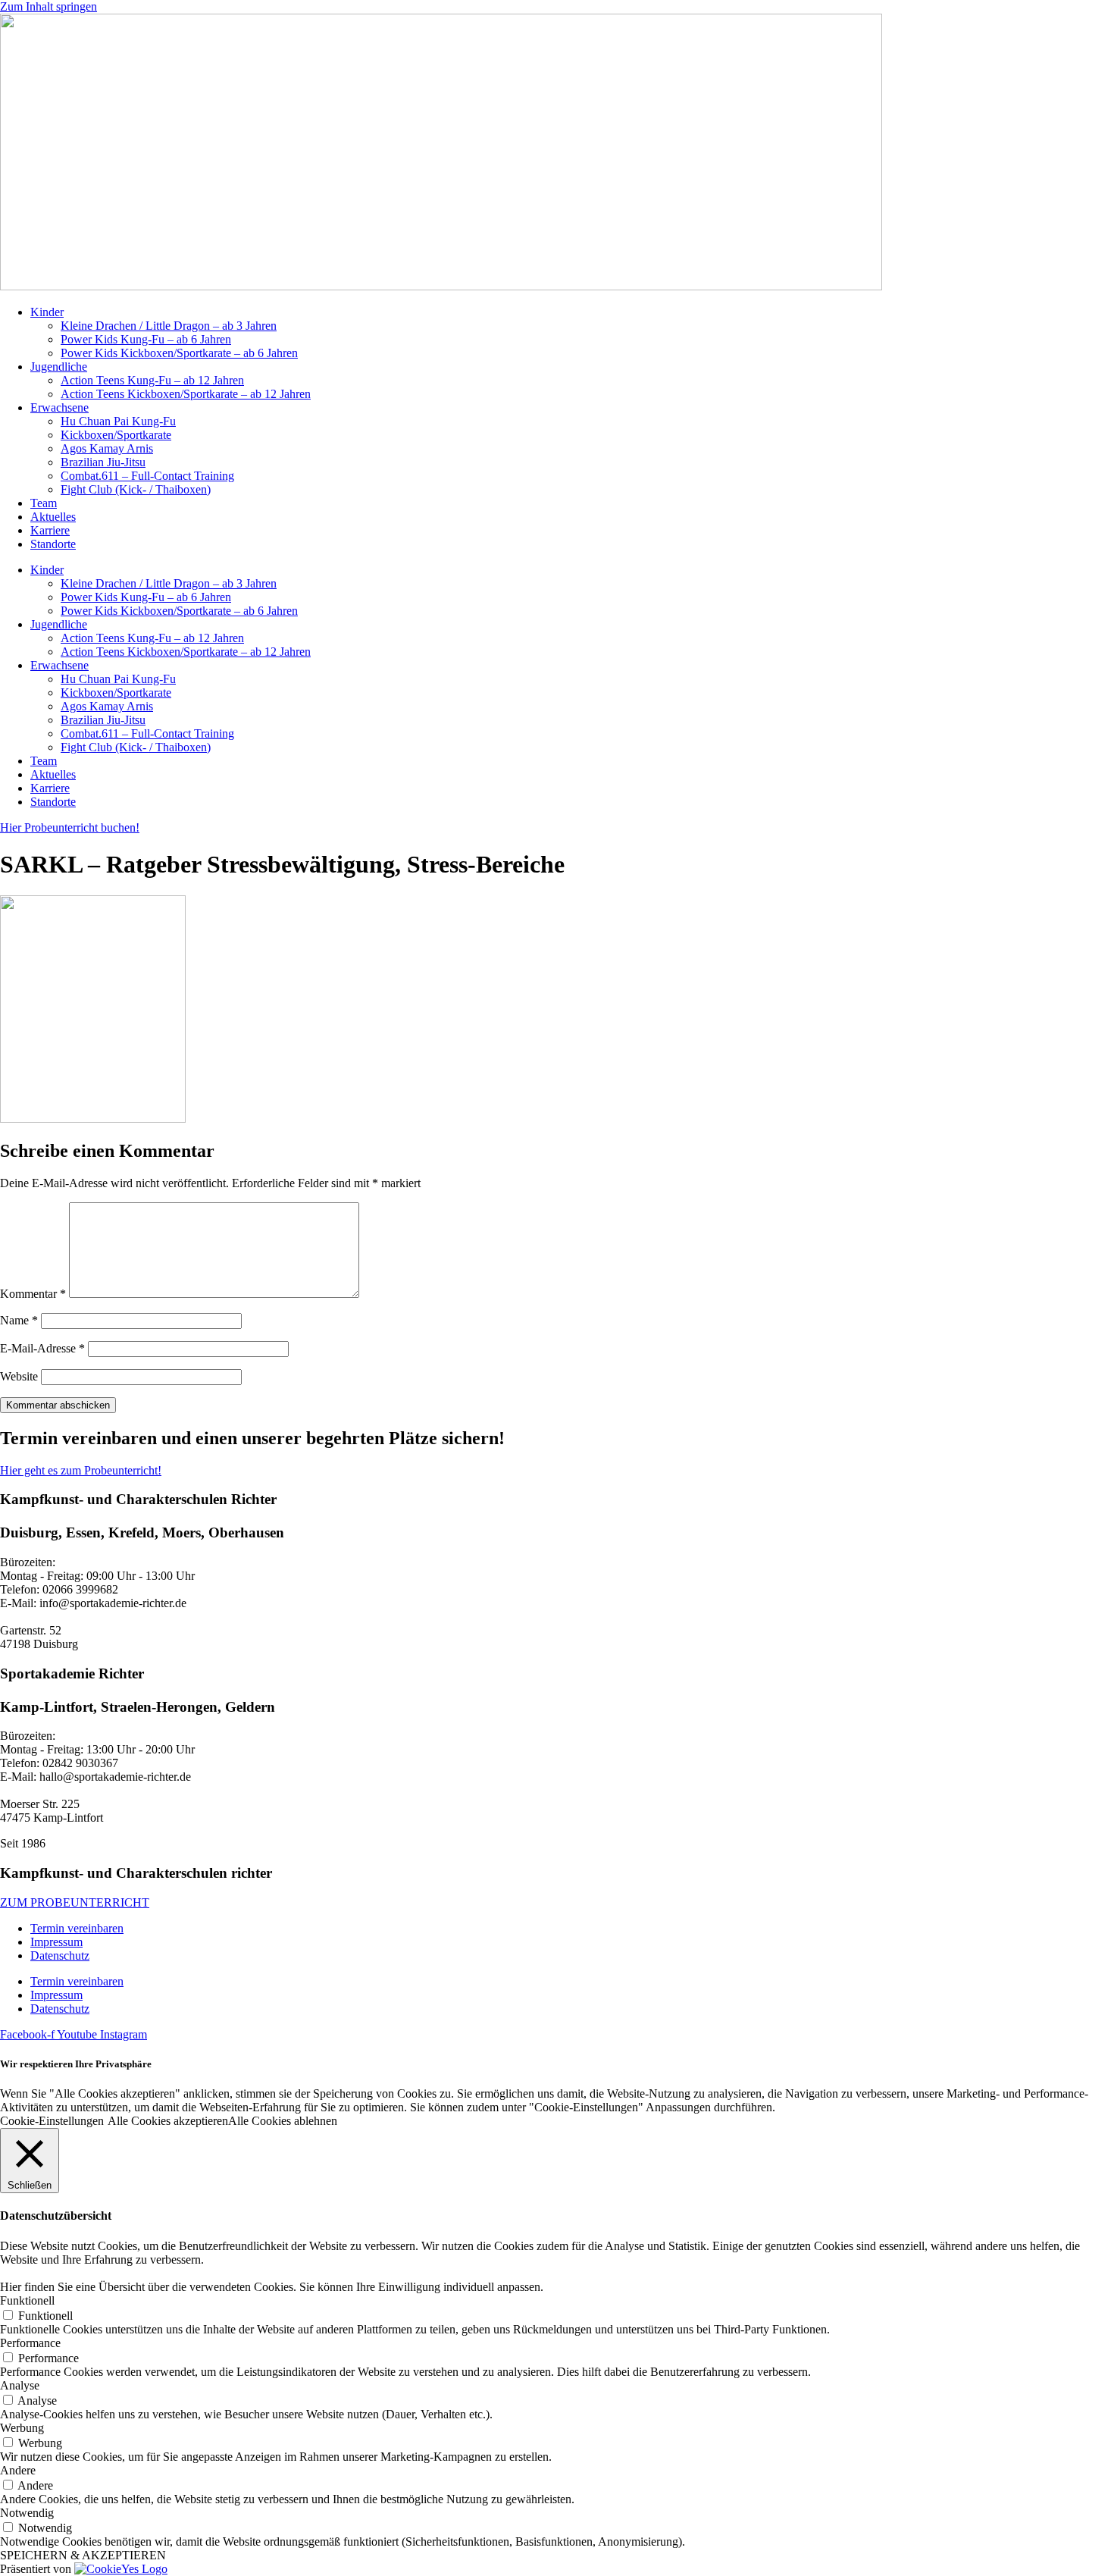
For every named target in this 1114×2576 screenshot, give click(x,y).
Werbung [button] (22, 2428)
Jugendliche (59, 367)
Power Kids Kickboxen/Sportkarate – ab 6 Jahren (179, 353)
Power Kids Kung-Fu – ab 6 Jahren (146, 339)
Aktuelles (53, 517)
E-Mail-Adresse (42, 1348)
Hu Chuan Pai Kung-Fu (118, 421)
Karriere (50, 530)
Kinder (47, 312)
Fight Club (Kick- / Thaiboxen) (136, 489)
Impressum (56, 1942)
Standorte (53, 544)
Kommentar (33, 1294)
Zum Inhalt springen (49, 6)
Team (44, 503)
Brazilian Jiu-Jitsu (103, 462)
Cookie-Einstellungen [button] (52, 2121)
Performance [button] (30, 2343)
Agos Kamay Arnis (107, 448)
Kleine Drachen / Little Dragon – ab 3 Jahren (169, 326)
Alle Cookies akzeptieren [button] (168, 2121)
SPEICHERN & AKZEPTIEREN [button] (83, 2555)
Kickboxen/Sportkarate (116, 435)
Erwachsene (59, 407)
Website (19, 1376)
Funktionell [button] (27, 2300)
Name (19, 1320)
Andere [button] (18, 2470)
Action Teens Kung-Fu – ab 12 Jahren (152, 380)
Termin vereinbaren (77, 1928)
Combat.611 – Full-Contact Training (147, 476)
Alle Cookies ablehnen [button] (283, 2121)
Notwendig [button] (27, 2513)
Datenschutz (60, 1956)
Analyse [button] (20, 2385)
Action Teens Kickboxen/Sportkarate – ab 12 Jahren (186, 394)
